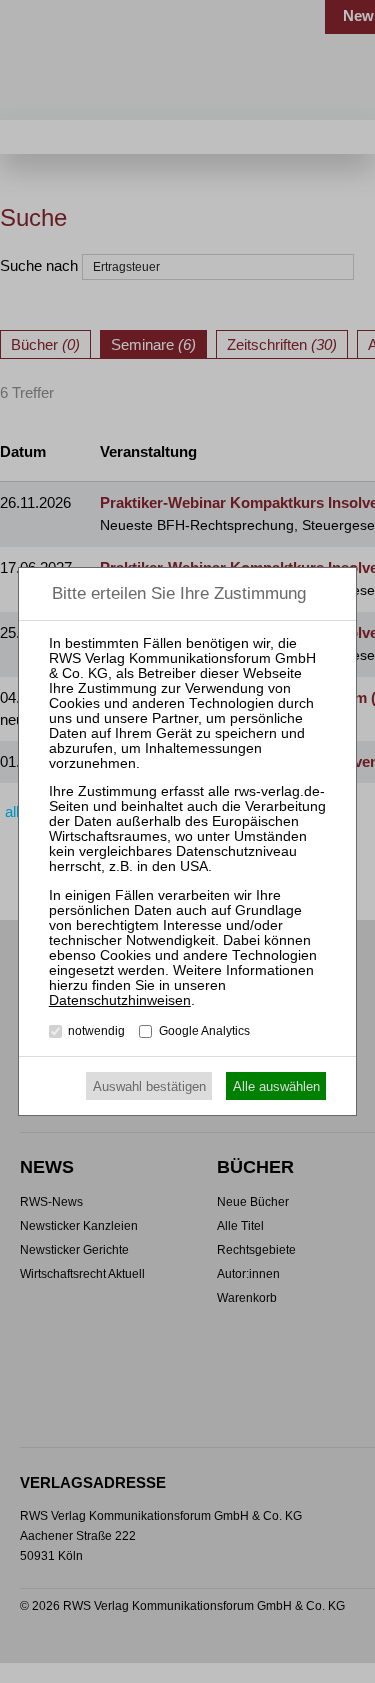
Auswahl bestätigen (149, 1086)
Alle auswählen (276, 1086)
